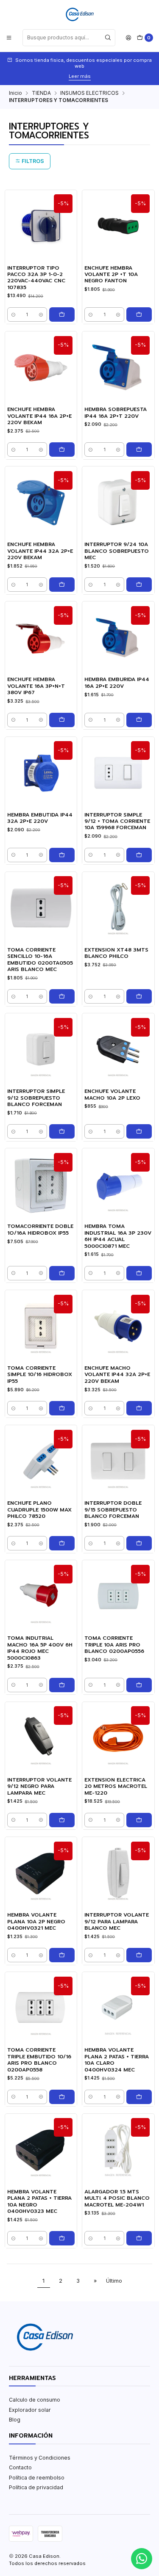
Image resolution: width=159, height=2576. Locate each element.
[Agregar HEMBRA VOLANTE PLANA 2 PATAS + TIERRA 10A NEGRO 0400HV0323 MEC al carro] (62, 2238)
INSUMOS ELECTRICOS (89, 93)
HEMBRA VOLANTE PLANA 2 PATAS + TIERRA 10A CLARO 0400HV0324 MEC (117, 2060)
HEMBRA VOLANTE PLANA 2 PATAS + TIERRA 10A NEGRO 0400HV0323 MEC (39, 2202)
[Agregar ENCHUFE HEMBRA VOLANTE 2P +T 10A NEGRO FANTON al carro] (139, 314)
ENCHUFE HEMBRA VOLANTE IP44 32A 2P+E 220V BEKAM (40, 551)
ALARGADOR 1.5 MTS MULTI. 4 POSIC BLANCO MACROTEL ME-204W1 (117, 2198)
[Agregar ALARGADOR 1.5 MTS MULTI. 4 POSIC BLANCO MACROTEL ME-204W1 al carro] (139, 2238)
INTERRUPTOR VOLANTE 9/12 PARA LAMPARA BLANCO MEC (117, 1922)
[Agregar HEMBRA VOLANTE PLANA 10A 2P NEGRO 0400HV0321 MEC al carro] (62, 1955)
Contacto (20, 2467)
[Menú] (9, 37)
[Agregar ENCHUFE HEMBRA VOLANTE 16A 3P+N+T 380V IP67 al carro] (62, 720)
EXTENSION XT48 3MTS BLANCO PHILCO (116, 953)
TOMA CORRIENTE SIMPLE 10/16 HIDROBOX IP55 (40, 1375)
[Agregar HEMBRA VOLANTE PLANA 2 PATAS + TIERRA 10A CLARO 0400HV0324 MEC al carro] (139, 2097)
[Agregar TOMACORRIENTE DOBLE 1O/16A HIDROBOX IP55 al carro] (62, 1273)
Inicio (15, 93)
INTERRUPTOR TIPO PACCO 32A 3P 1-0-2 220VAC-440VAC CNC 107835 (36, 278)
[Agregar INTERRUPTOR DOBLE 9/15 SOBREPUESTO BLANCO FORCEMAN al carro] (139, 1543)
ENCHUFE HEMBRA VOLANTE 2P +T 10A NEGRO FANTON (111, 275)
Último (114, 2281)
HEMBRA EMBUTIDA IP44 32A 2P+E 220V (40, 818)
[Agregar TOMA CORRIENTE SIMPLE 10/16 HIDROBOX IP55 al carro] (62, 1408)
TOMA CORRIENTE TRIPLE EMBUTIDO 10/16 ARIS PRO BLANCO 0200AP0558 (39, 2060)
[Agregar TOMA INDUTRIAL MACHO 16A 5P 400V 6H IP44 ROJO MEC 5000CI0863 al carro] (62, 1685)
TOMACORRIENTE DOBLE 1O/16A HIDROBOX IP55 (40, 1230)
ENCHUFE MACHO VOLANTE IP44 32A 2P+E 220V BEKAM (117, 1375)
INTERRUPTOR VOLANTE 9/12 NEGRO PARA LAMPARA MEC (39, 1787)
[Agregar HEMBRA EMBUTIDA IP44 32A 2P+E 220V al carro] (62, 855)
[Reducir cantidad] (13, 314)
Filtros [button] (32, 161)
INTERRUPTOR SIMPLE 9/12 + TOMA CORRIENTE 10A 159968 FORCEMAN (117, 822)
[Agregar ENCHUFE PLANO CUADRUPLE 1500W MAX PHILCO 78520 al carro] (62, 1543)
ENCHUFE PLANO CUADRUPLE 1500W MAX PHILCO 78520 (39, 1510)
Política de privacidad (36, 2487)
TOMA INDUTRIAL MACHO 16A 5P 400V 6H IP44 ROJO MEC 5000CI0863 (40, 1648)
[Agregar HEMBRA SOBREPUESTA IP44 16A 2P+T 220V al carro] (139, 450)
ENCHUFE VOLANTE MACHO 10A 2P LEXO (112, 1095)
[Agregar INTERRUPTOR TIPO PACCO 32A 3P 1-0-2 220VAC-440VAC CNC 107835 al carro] (62, 314)
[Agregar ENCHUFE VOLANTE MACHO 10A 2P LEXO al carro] (139, 1131)
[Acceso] (129, 37)
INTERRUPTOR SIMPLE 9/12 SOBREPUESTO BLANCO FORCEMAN (36, 1098)
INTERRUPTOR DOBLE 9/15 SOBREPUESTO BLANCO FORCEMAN (113, 1510)
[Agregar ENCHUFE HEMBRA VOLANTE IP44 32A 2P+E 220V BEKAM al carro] (62, 585)
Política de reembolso (37, 2478)
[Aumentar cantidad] (41, 314)
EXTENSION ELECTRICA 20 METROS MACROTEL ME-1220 (116, 1787)
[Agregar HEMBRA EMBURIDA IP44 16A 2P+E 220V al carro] (139, 720)
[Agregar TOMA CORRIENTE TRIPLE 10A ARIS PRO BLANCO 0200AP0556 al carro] (139, 1685)
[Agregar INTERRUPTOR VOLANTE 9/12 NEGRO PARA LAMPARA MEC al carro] (62, 1820)
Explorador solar (30, 2410)
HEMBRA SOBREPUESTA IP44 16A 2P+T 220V (116, 413)
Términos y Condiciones (40, 2458)
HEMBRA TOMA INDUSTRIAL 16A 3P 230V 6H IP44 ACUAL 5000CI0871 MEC (118, 1236)
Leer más (80, 76)
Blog (15, 2420)
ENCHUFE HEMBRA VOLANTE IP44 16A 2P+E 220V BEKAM (39, 416)
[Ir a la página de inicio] (80, 14)
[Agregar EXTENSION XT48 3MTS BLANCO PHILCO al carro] (139, 996)
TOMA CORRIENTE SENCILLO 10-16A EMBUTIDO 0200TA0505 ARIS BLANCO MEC (40, 960)
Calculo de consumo (35, 2400)
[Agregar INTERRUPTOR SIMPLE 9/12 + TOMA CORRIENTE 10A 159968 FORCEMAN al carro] (139, 855)
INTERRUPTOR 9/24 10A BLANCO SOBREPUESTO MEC (117, 551)
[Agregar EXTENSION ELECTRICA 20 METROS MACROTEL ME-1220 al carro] (139, 1820)
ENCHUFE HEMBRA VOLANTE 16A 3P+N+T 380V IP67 (36, 686)
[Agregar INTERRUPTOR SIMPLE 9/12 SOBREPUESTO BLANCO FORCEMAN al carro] (62, 1131)
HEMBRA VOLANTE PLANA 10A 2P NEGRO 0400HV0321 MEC (36, 1922)
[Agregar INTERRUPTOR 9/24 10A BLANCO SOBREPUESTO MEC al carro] (139, 585)
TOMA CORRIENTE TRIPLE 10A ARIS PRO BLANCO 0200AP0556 (114, 1645)
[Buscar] (108, 38)
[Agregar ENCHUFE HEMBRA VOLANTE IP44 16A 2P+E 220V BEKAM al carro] (62, 450)
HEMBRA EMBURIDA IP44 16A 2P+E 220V (117, 683)
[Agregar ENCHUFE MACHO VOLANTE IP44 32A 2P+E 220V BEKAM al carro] (139, 1408)
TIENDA (41, 93)
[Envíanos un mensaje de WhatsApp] (142, 2559)
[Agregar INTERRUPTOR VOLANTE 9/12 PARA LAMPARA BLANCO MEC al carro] (139, 1955)
